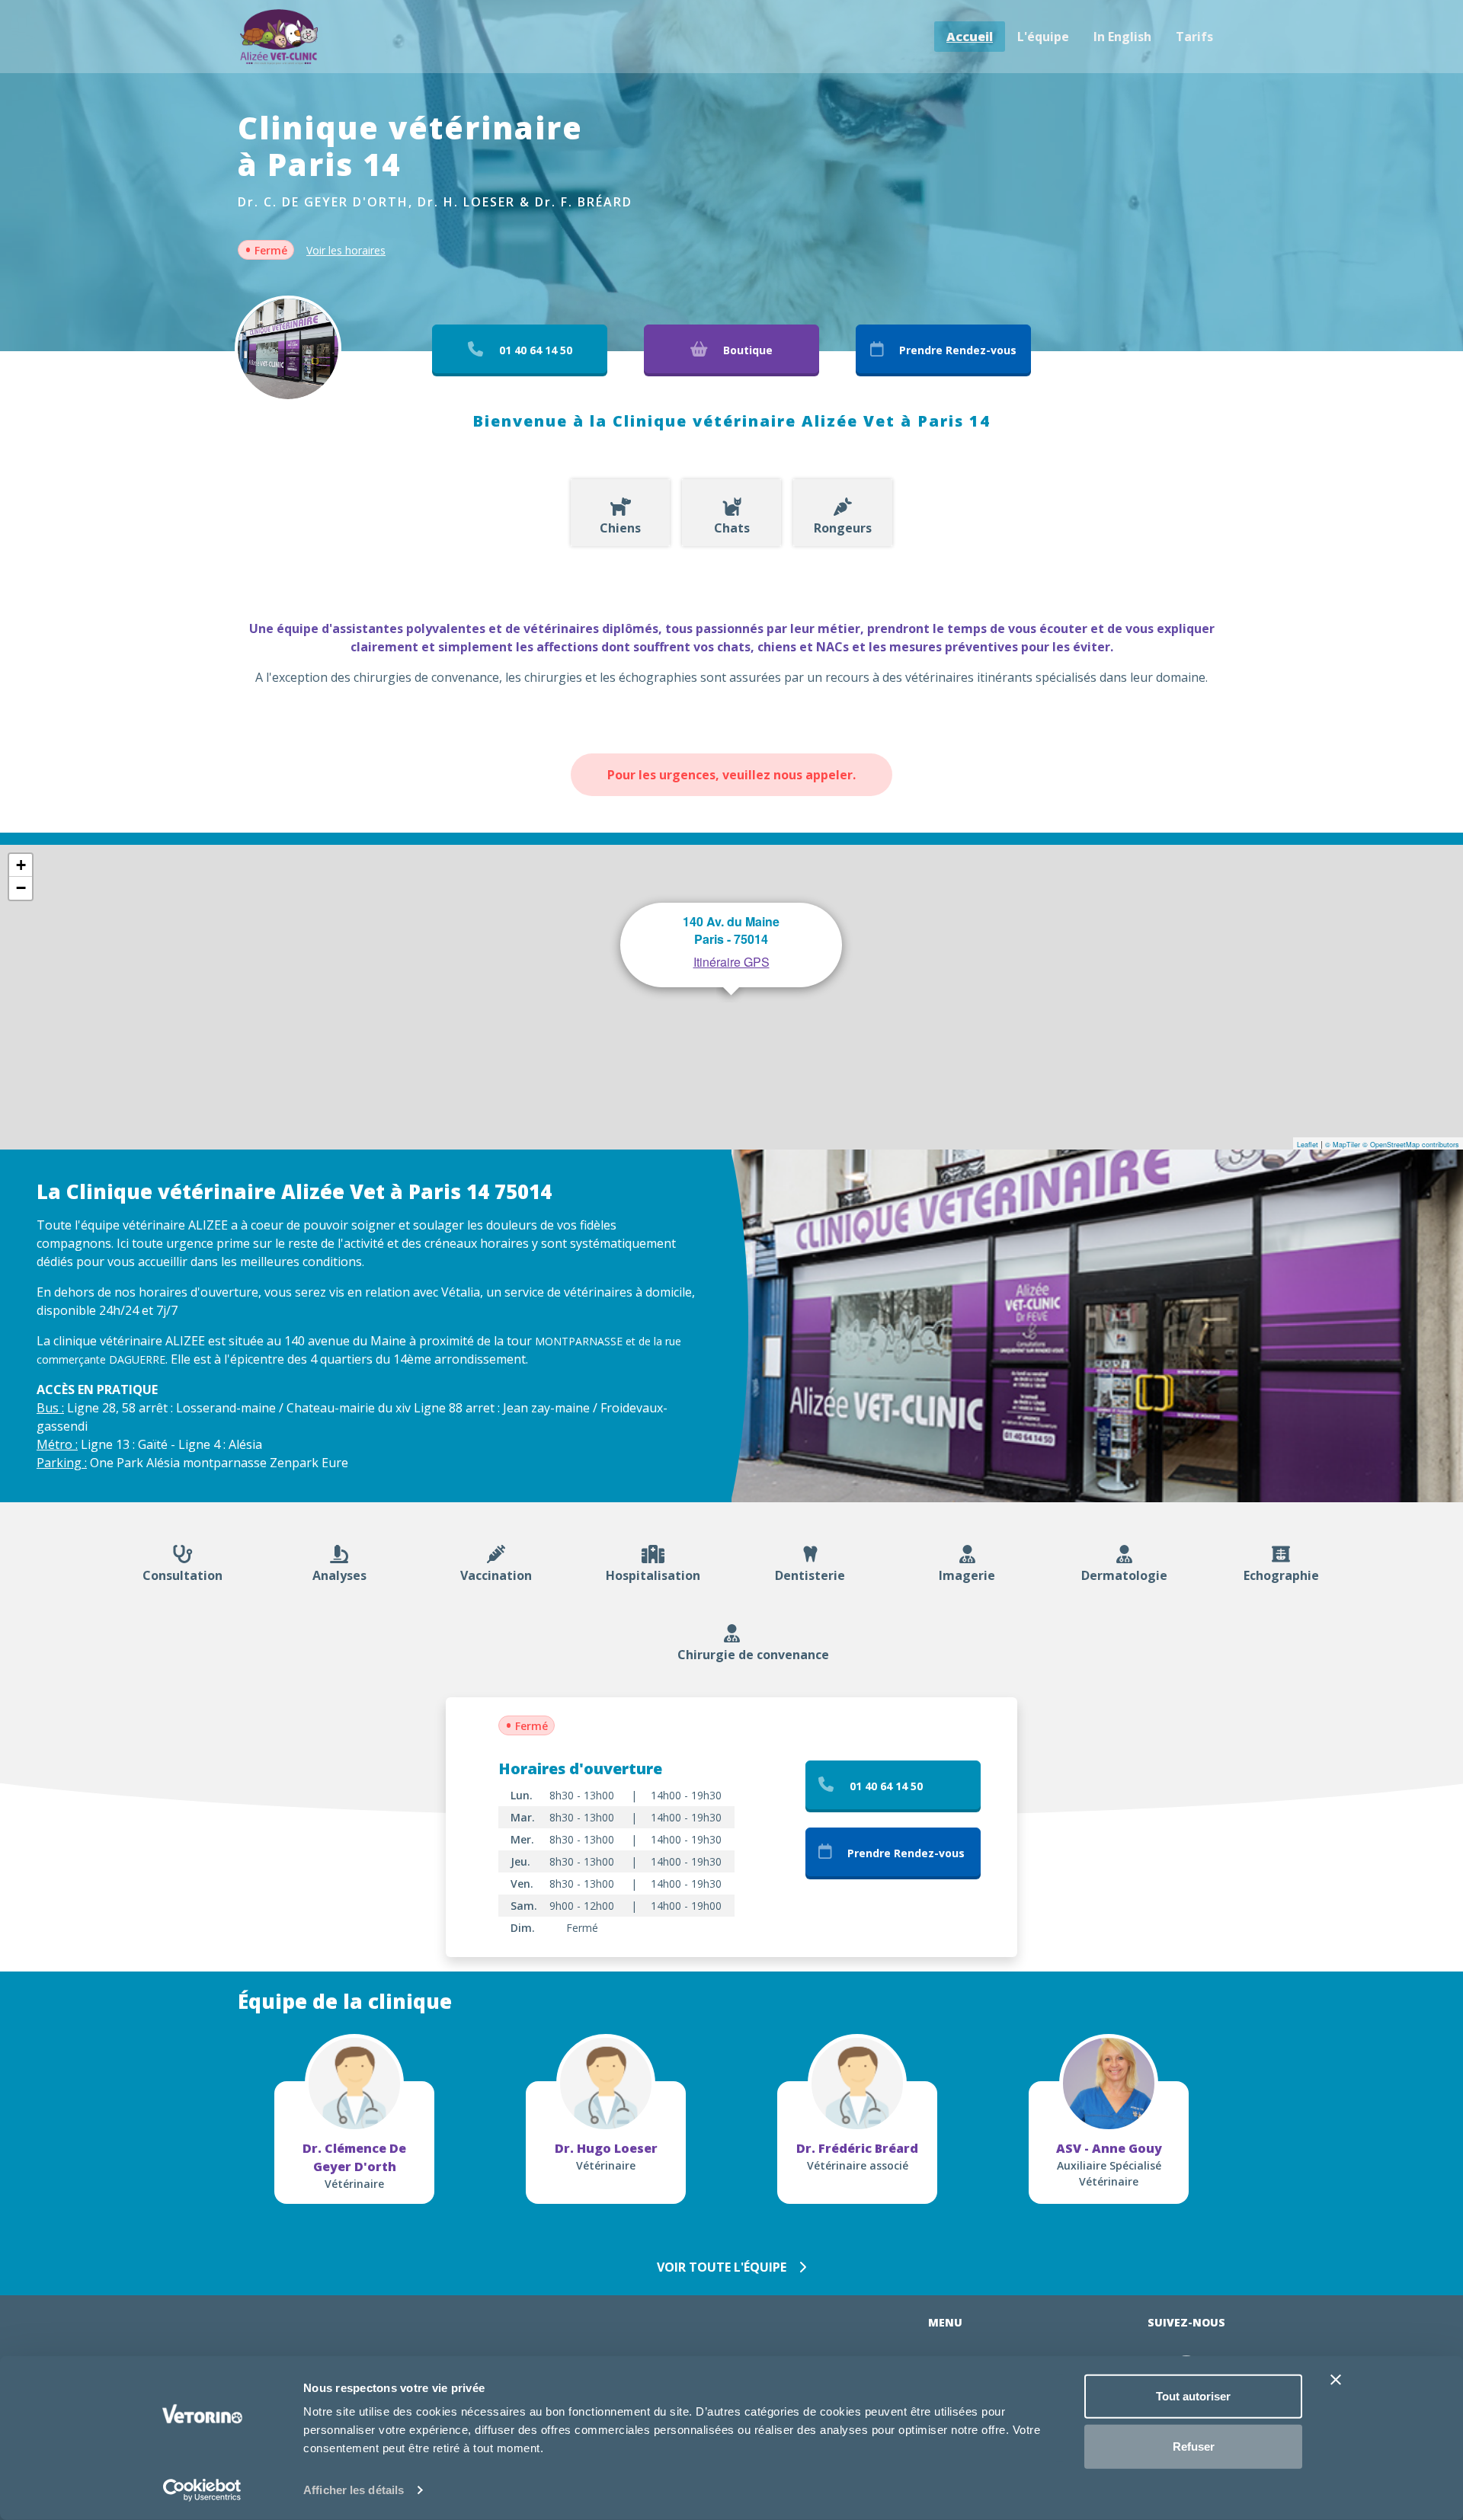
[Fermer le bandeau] (1336, 2380)
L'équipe (1043, 37)
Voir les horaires (346, 250)
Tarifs (1194, 37)
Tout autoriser (1193, 2396)
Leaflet (1308, 1145)
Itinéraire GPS (731, 962)
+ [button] (21, 865)
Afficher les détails (354, 2490)
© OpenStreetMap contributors (1411, 1145)
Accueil (970, 37)
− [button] (21, 888)
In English (1122, 37)
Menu (945, 2322)
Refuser (1194, 2446)
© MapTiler (1343, 1145)
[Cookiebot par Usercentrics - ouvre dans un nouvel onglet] (202, 2490)
